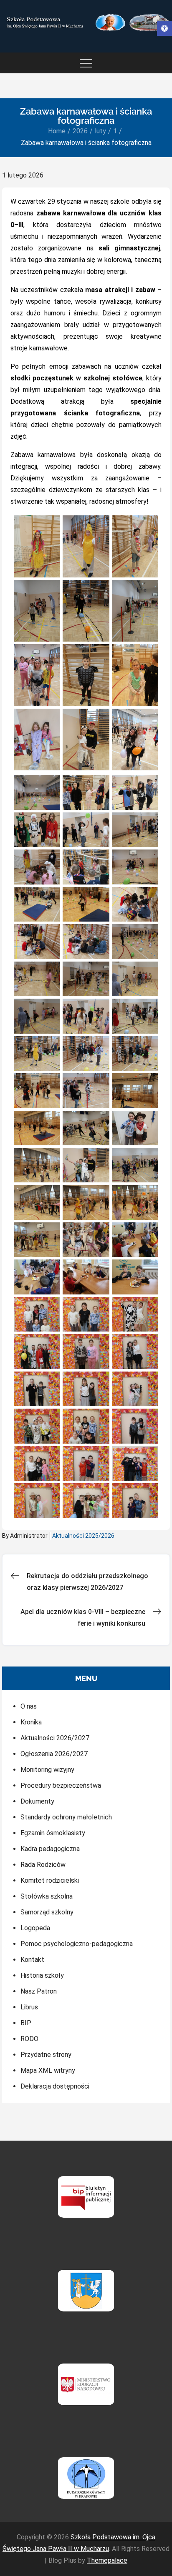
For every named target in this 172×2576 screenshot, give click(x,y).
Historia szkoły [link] (42, 1975)
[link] (164, 28)
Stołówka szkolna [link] (47, 1896)
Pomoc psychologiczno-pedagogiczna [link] (77, 1944)
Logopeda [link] (35, 1928)
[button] (37, 546)
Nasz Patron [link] (39, 1991)
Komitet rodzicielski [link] (50, 1880)
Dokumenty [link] (37, 1801)
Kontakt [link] (32, 1960)
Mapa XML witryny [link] (48, 2070)
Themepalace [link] (107, 2560)
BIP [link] (26, 2023)
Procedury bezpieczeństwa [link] (61, 1785)
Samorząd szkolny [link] (47, 1912)
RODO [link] (29, 2039)
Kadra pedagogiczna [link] (50, 1849)
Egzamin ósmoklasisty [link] (53, 1833)
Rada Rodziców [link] (43, 1865)
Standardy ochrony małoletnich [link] (66, 1817)
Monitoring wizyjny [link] (47, 1770)
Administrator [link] (29, 1536)
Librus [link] (29, 2007)
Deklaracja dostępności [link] (55, 2086)
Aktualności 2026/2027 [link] (55, 1738)
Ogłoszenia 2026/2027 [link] (54, 1754)
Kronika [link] (31, 1722)
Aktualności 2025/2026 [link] (83, 1536)
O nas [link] (29, 1706)
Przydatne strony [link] (46, 2055)
